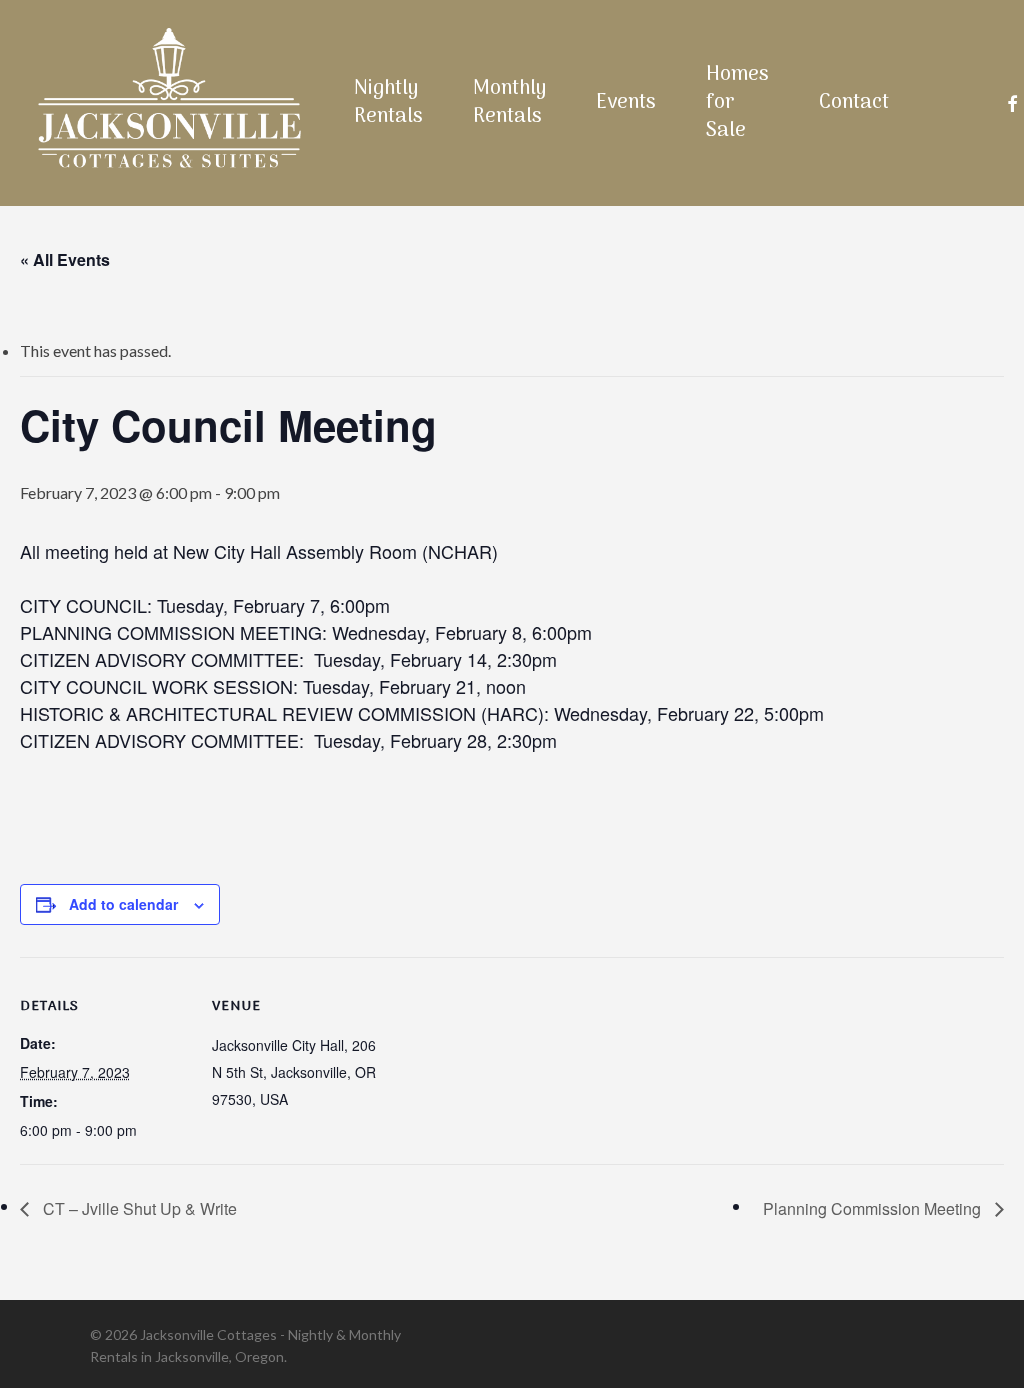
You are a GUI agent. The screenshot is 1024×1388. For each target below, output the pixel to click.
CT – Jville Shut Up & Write (138, 1208)
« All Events (65, 259)
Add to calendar (123, 904)
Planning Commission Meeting (874, 1208)
